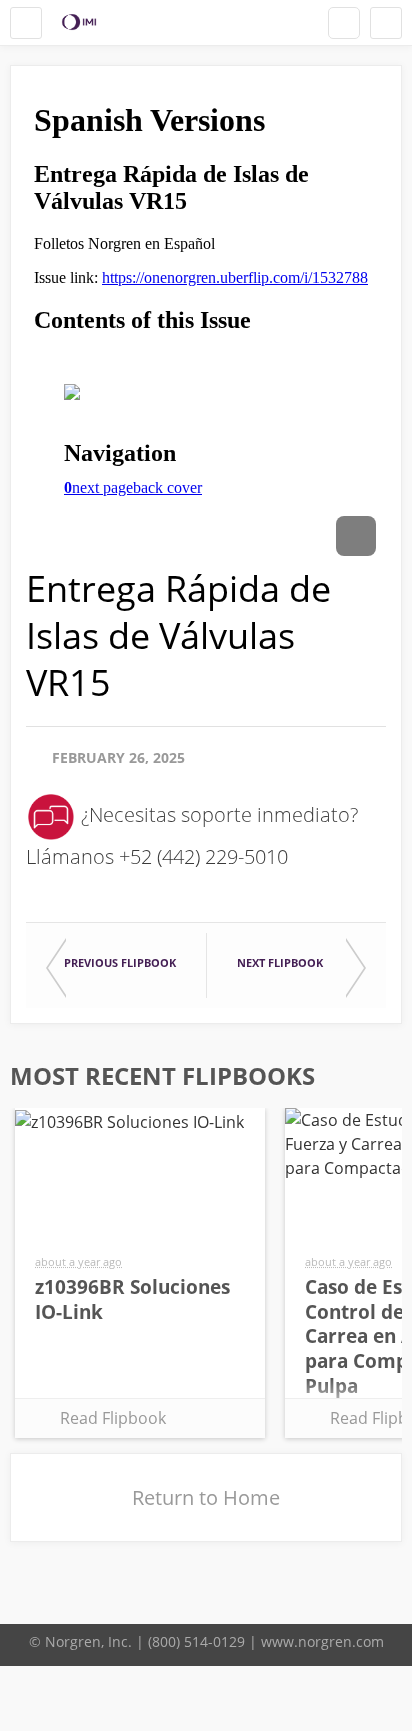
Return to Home (206, 1497)
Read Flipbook (113, 1418)
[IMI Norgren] (79, 22)
